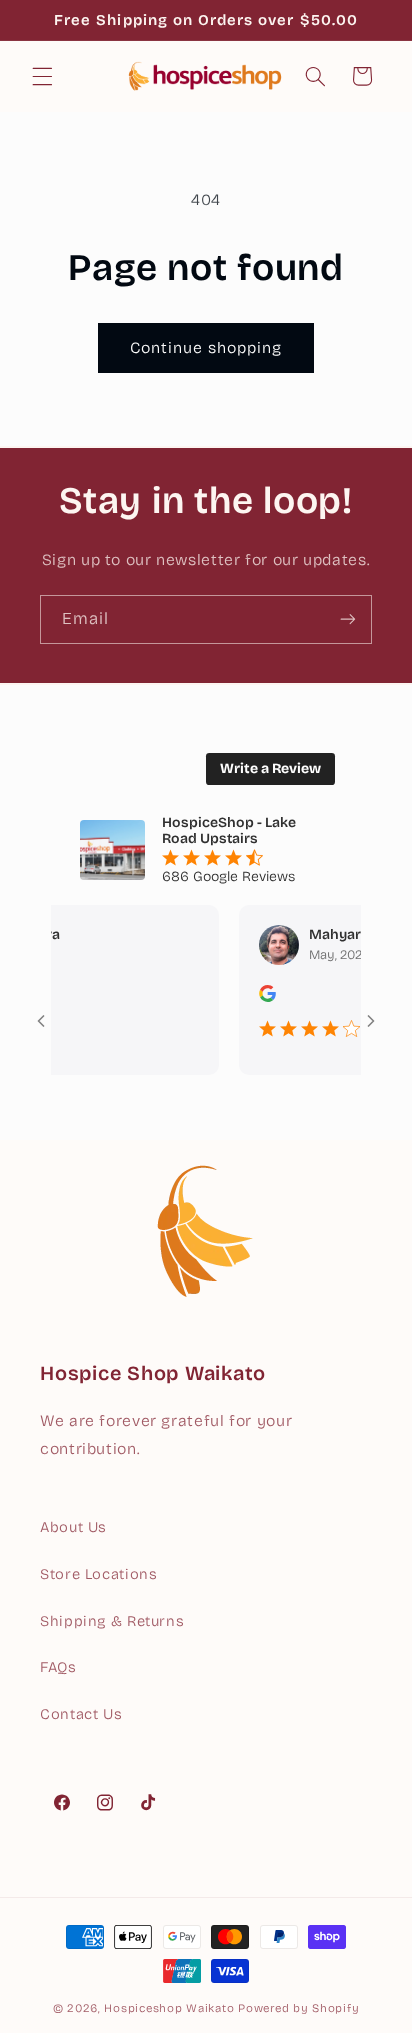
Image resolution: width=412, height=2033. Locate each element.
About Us (73, 1527)
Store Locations (98, 1574)
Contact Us (81, 1714)
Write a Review (270, 768)
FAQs (58, 1667)
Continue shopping (206, 347)
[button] (42, 76)
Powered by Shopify (298, 2008)
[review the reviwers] (254, 997)
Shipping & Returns (112, 1621)
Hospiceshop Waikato (169, 2008)
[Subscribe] (348, 619)
